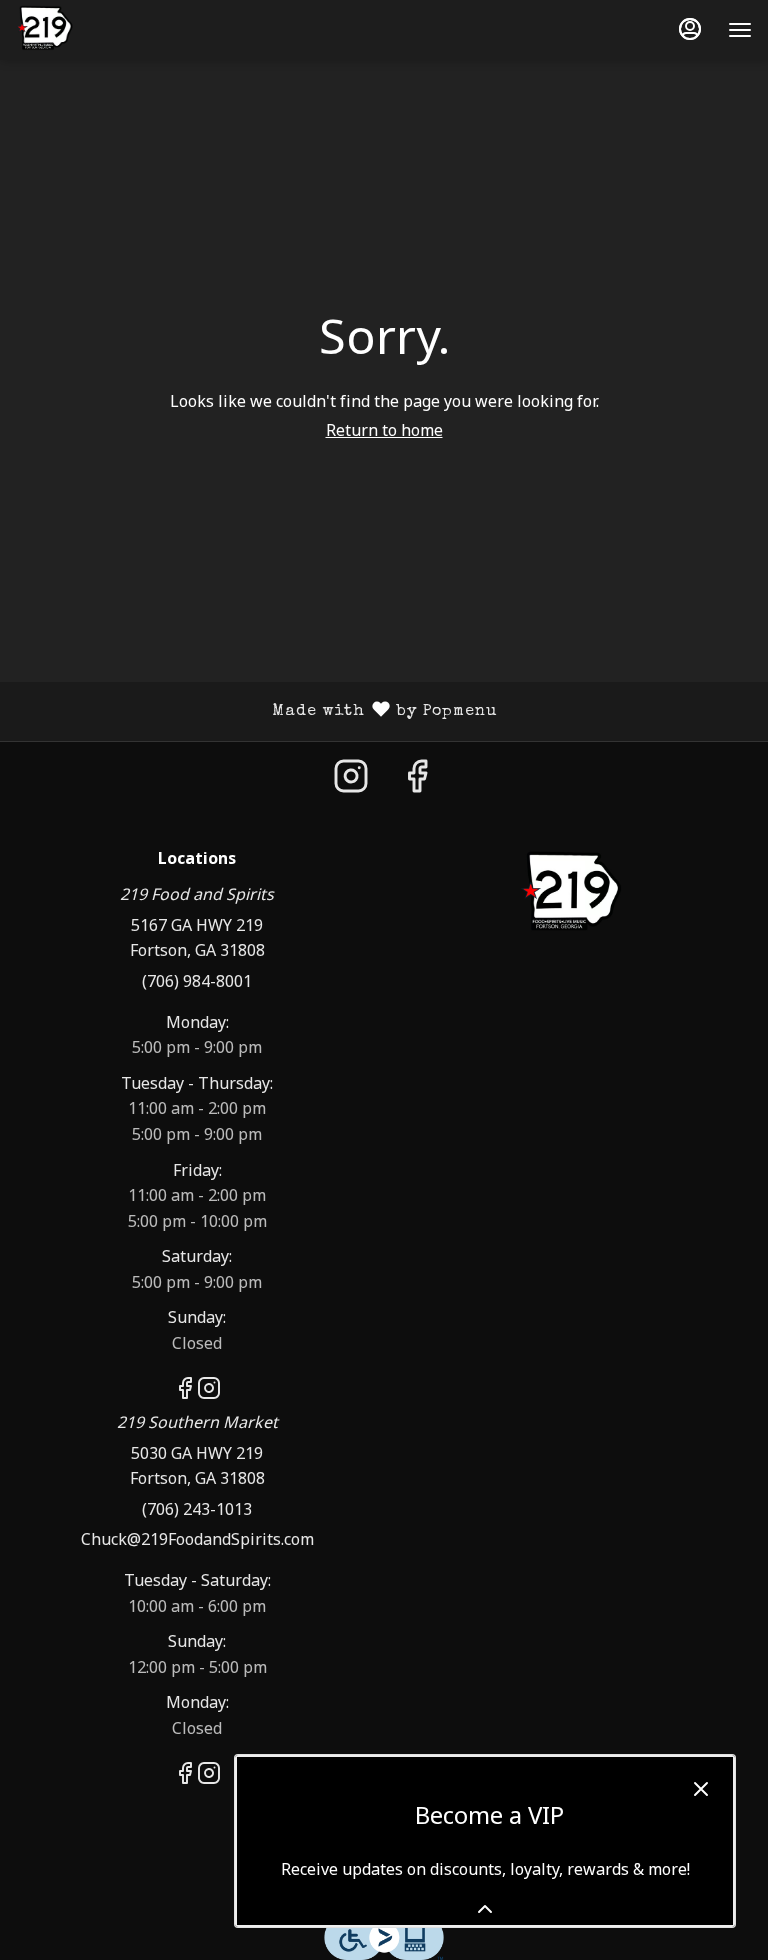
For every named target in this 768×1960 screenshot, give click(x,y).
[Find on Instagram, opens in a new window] (351, 781)
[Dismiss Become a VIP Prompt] (701, 1789)
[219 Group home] (106, 30)
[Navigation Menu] (740, 30)
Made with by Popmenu (256, 712)
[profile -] (690, 29)
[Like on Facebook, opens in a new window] (417, 781)
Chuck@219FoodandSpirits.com (197, 1539)
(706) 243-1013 (197, 1509)
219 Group (571, 895)
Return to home (384, 430)
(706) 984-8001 (197, 981)
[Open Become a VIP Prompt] (485, 1909)
